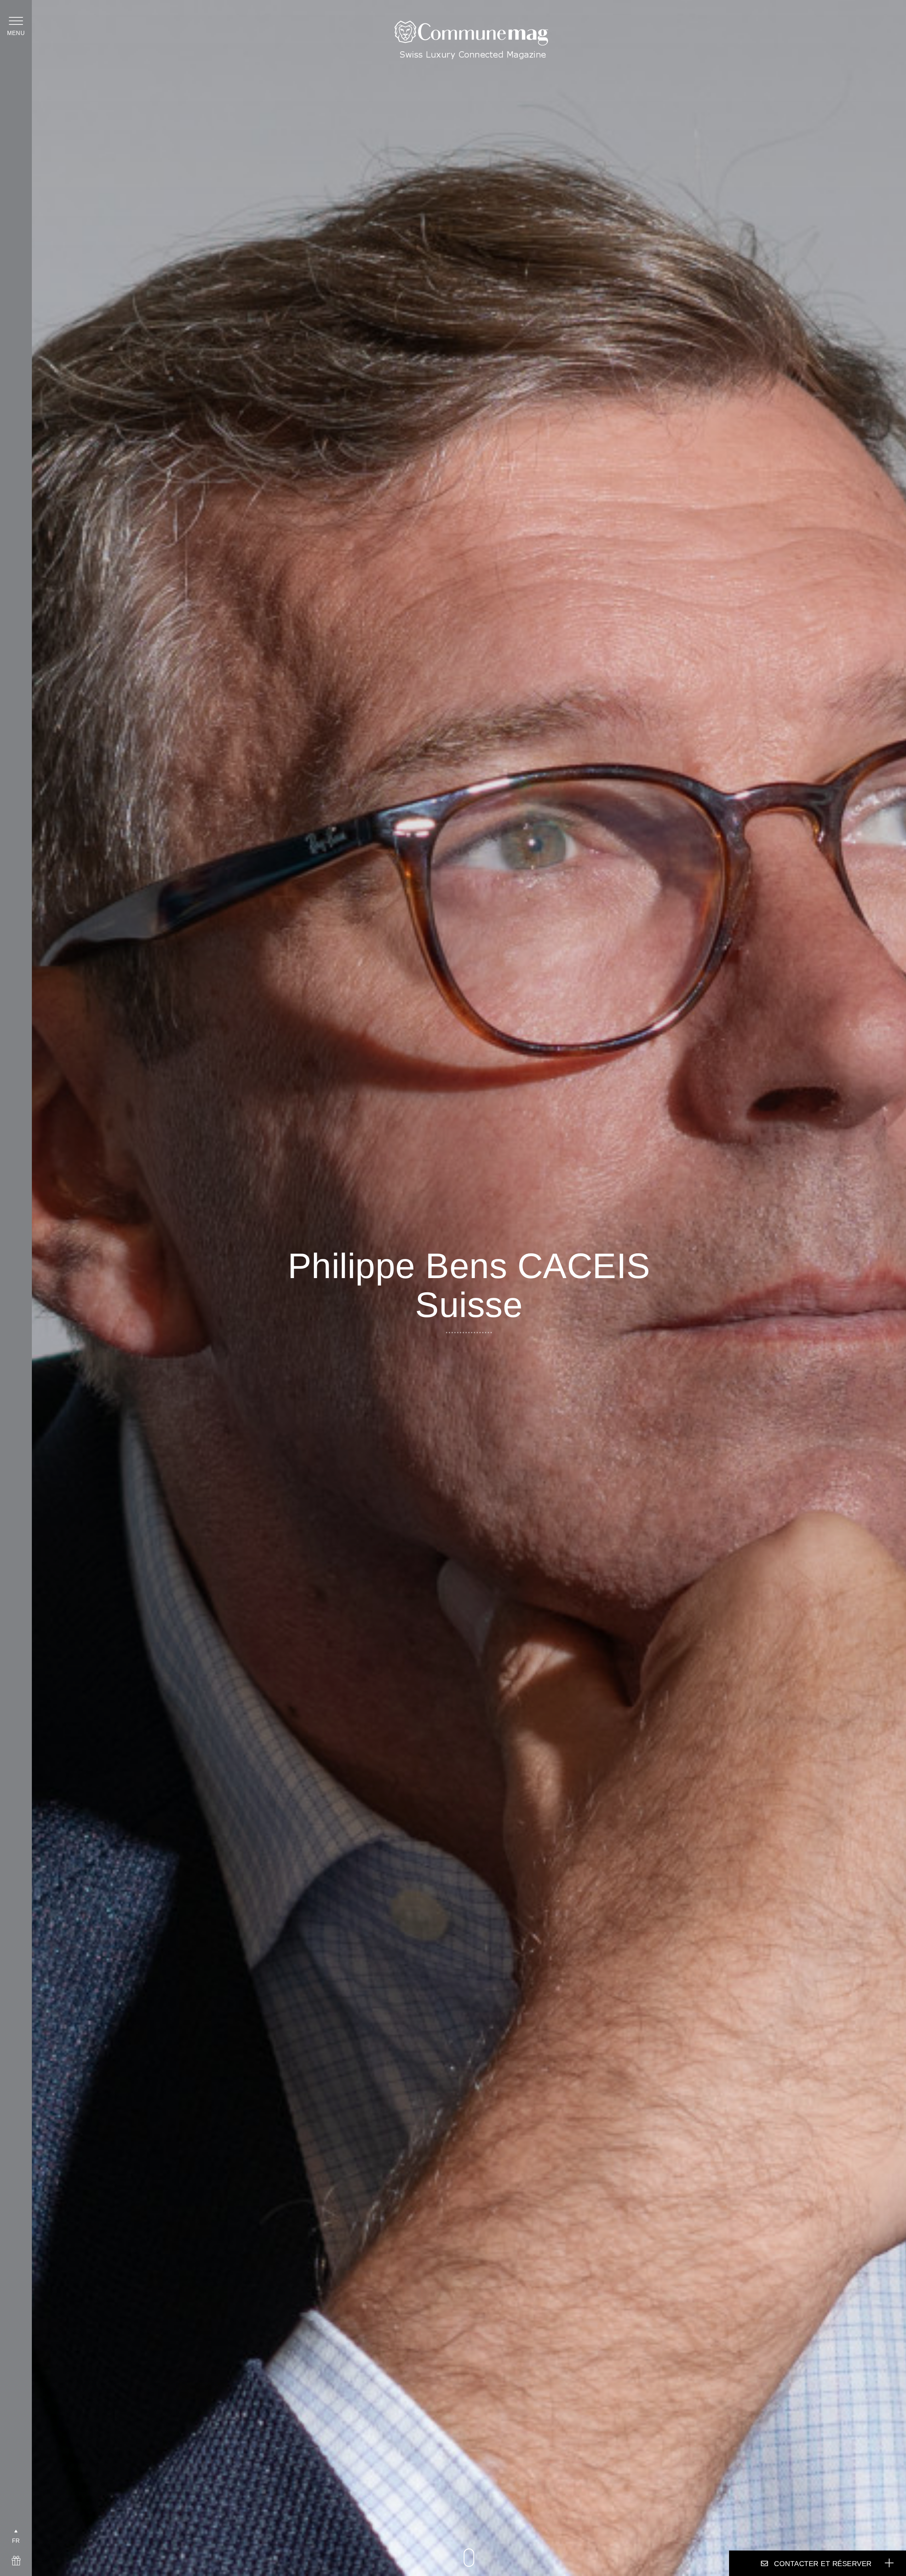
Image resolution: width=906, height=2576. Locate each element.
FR (16, 2541)
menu (16, 33)
